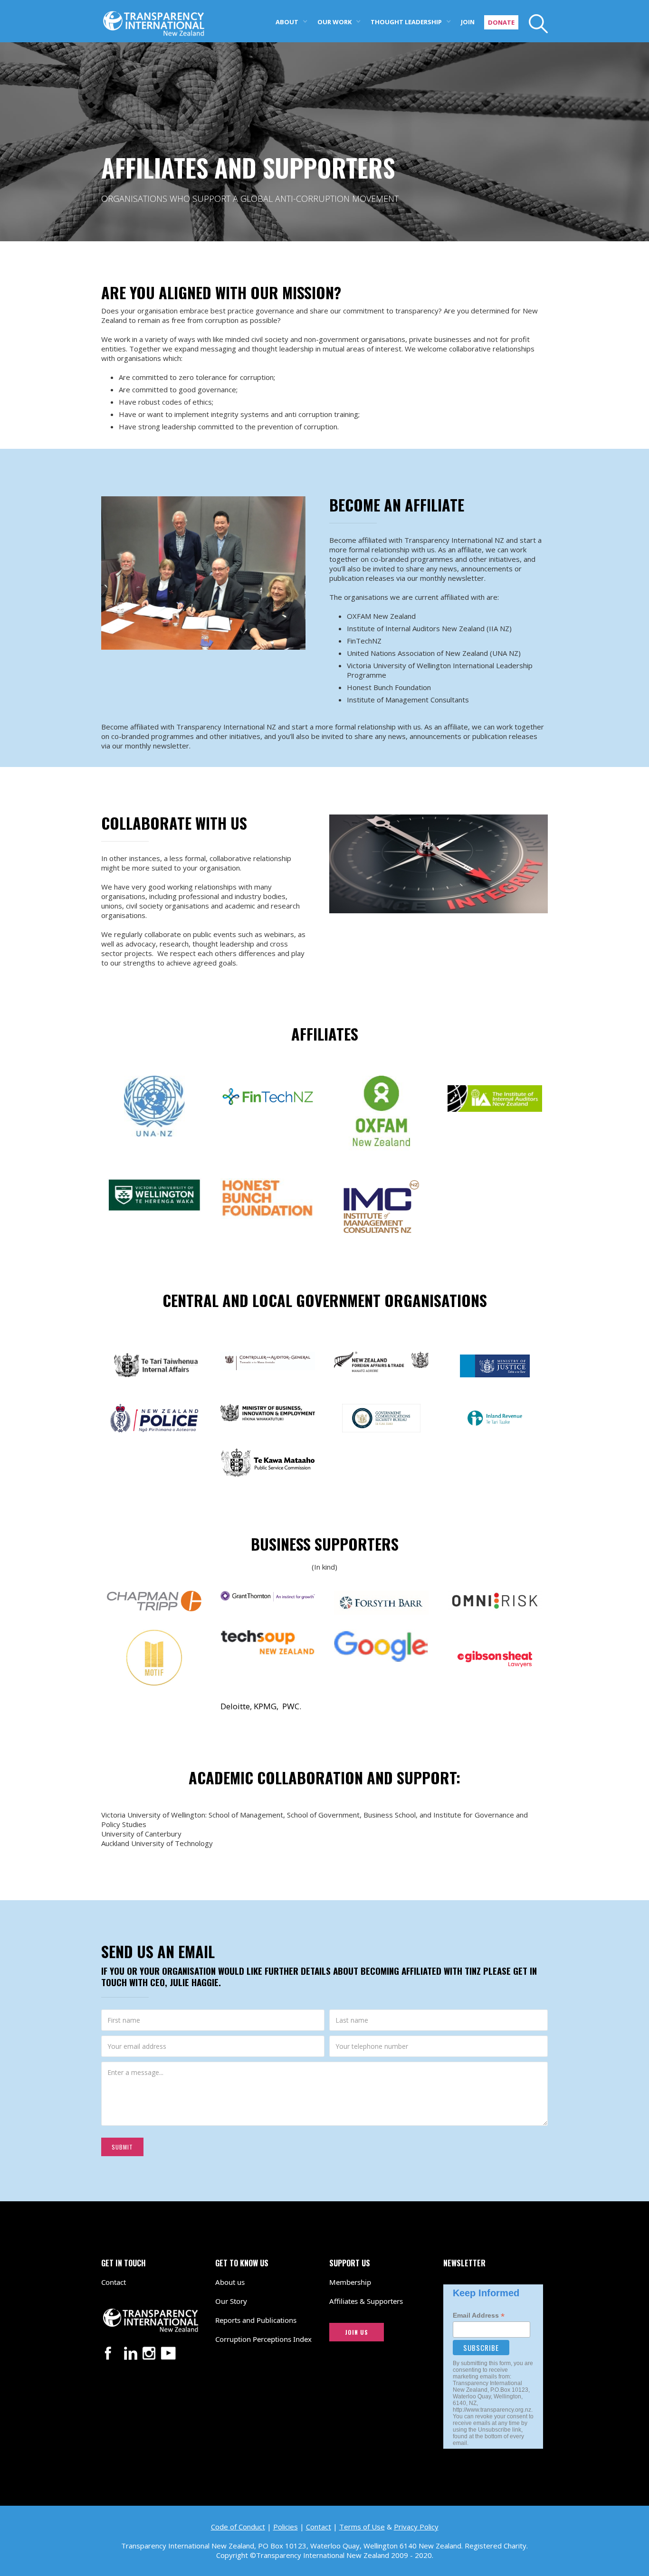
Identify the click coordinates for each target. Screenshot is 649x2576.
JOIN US (357, 2332)
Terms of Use (362, 2527)
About (287, 22)
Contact (114, 2282)
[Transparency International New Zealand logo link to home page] (154, 18)
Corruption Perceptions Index (263, 2339)
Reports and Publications (256, 2320)
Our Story (231, 2301)
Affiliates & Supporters (366, 2301)
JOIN (468, 22)
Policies (286, 2527)
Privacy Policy (416, 2527)
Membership (350, 2282)
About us (230, 2282)
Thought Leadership (406, 22)
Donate (501, 22)
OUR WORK (334, 22)
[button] (292, 21)
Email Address (479, 2316)
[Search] (533, 24)
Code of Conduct (238, 2527)
